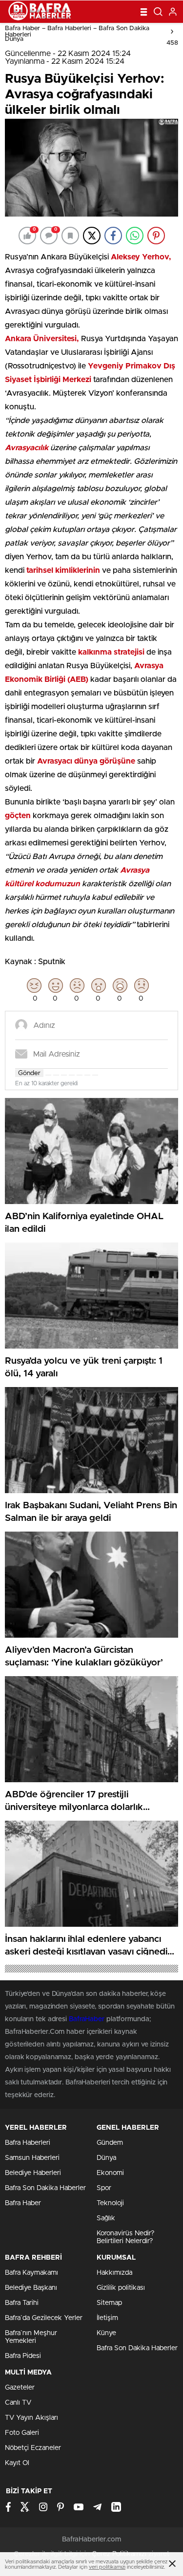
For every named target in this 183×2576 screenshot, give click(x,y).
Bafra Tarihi (22, 2303)
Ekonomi (110, 2173)
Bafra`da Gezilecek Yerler (44, 2318)
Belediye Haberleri (33, 2173)
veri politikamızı (107, 2567)
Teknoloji (110, 2203)
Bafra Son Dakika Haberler (45, 2188)
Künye (106, 2333)
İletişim (107, 2318)
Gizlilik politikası (121, 2288)
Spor (104, 2188)
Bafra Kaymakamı (31, 2273)
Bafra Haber (23, 2203)
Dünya (14, 39)
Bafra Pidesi (23, 2356)
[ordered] (72, 1075)
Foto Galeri (22, 2433)
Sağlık (106, 2218)
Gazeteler (20, 2388)
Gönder (29, 1073)
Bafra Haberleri (28, 2143)
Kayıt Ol (17, 2463)
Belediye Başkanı (31, 2288)
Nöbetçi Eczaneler (33, 2448)
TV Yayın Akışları (31, 2418)
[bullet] (80, 1075)
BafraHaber (87, 2019)
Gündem (110, 2143)
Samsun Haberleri (32, 2158)
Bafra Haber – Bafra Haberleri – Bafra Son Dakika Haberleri (77, 32)
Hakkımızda (114, 2273)
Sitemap (109, 2303)
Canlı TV (18, 2403)
